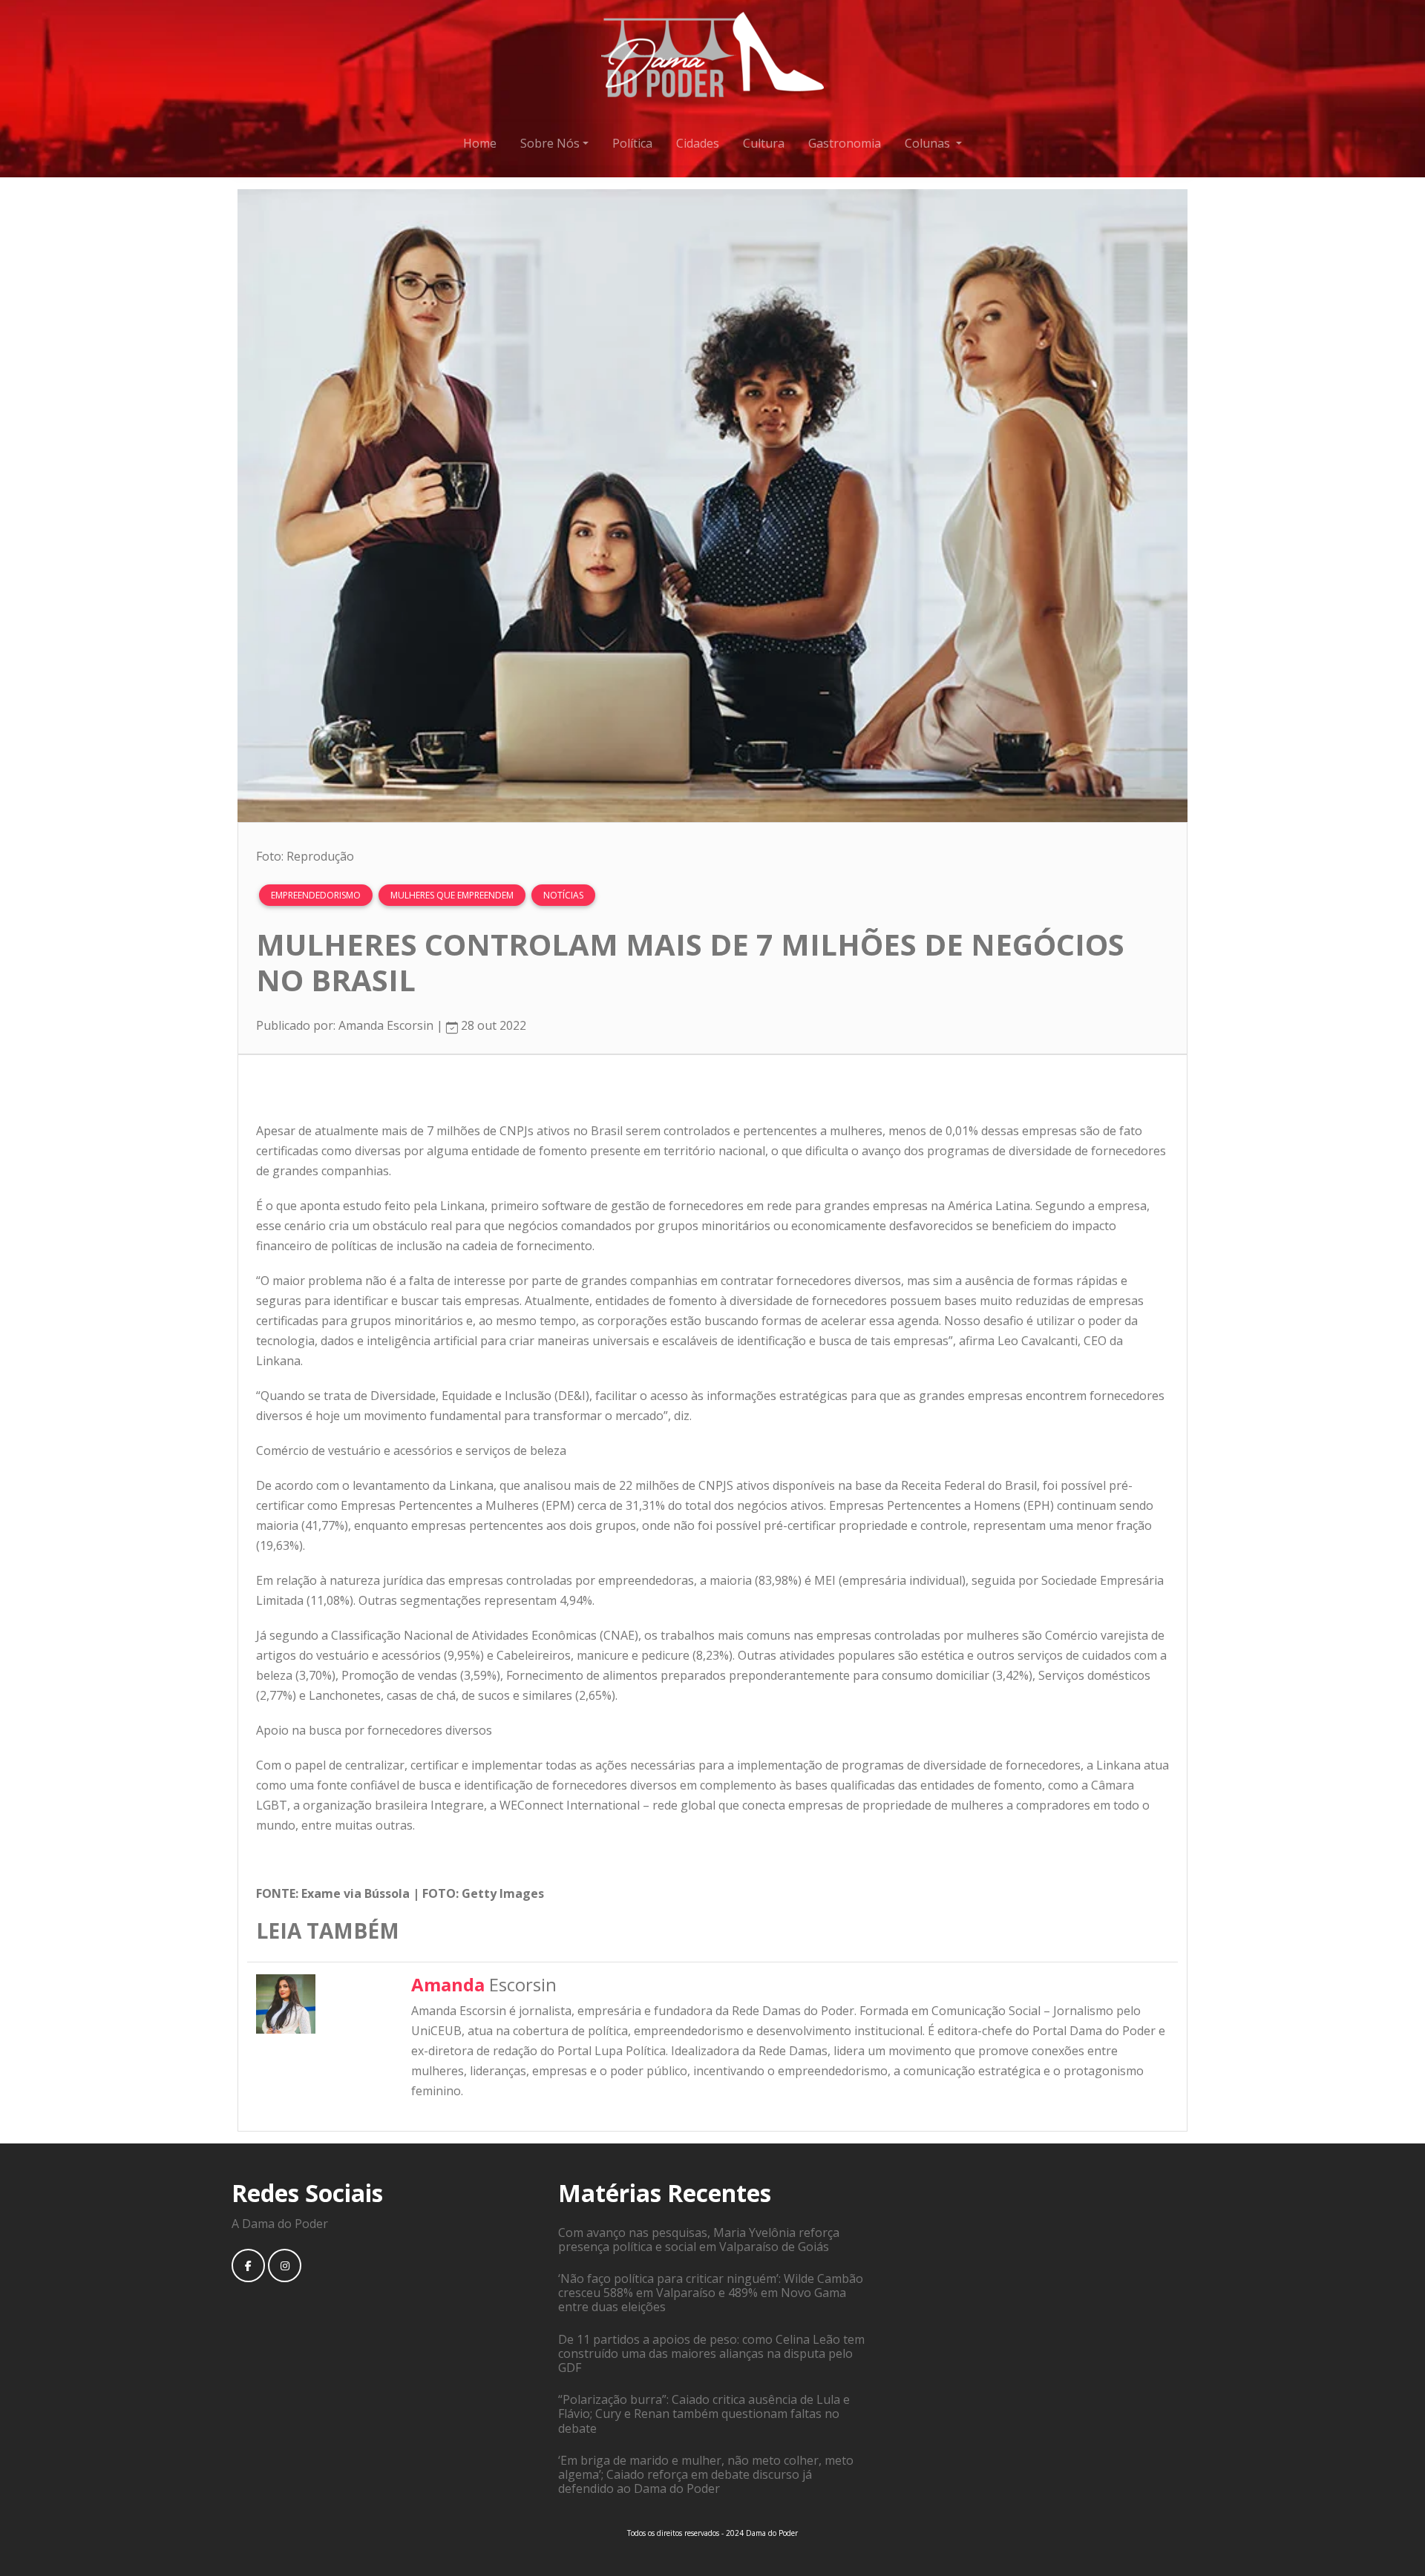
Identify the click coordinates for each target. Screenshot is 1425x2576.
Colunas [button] (929, 143)
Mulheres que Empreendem (452, 895)
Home (480, 143)
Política (632, 143)
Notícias (563, 895)
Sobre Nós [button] (550, 143)
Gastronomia (845, 143)
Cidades (698, 143)
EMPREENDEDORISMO (316, 895)
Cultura (764, 143)
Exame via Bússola (356, 1893)
